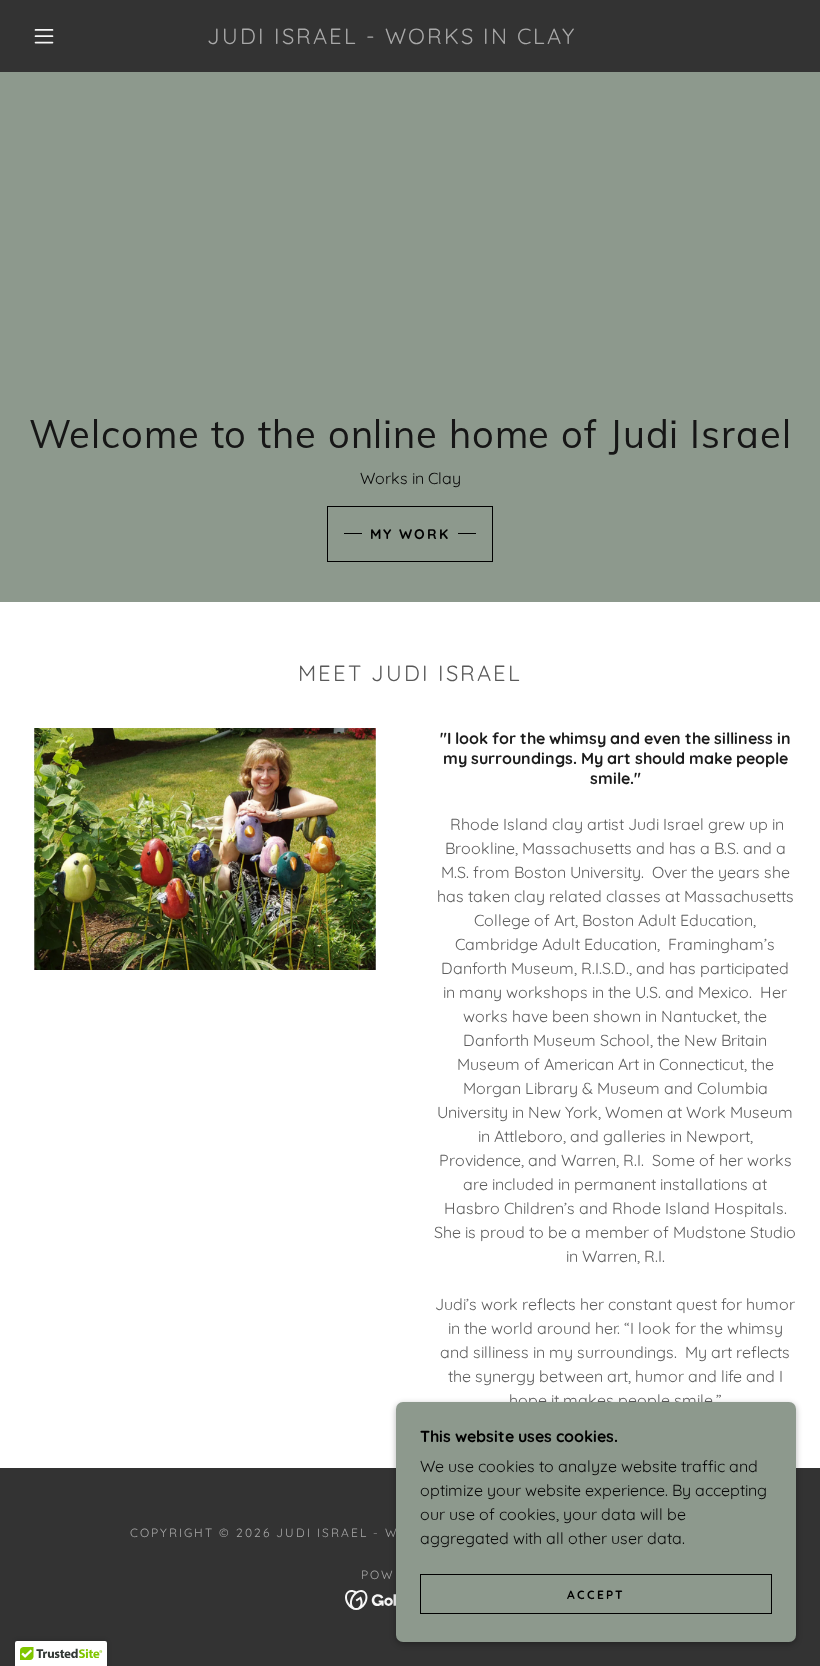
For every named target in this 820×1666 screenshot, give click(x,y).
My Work (410, 534)
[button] (44, 36)
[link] (391, 38)
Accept (596, 1594)
